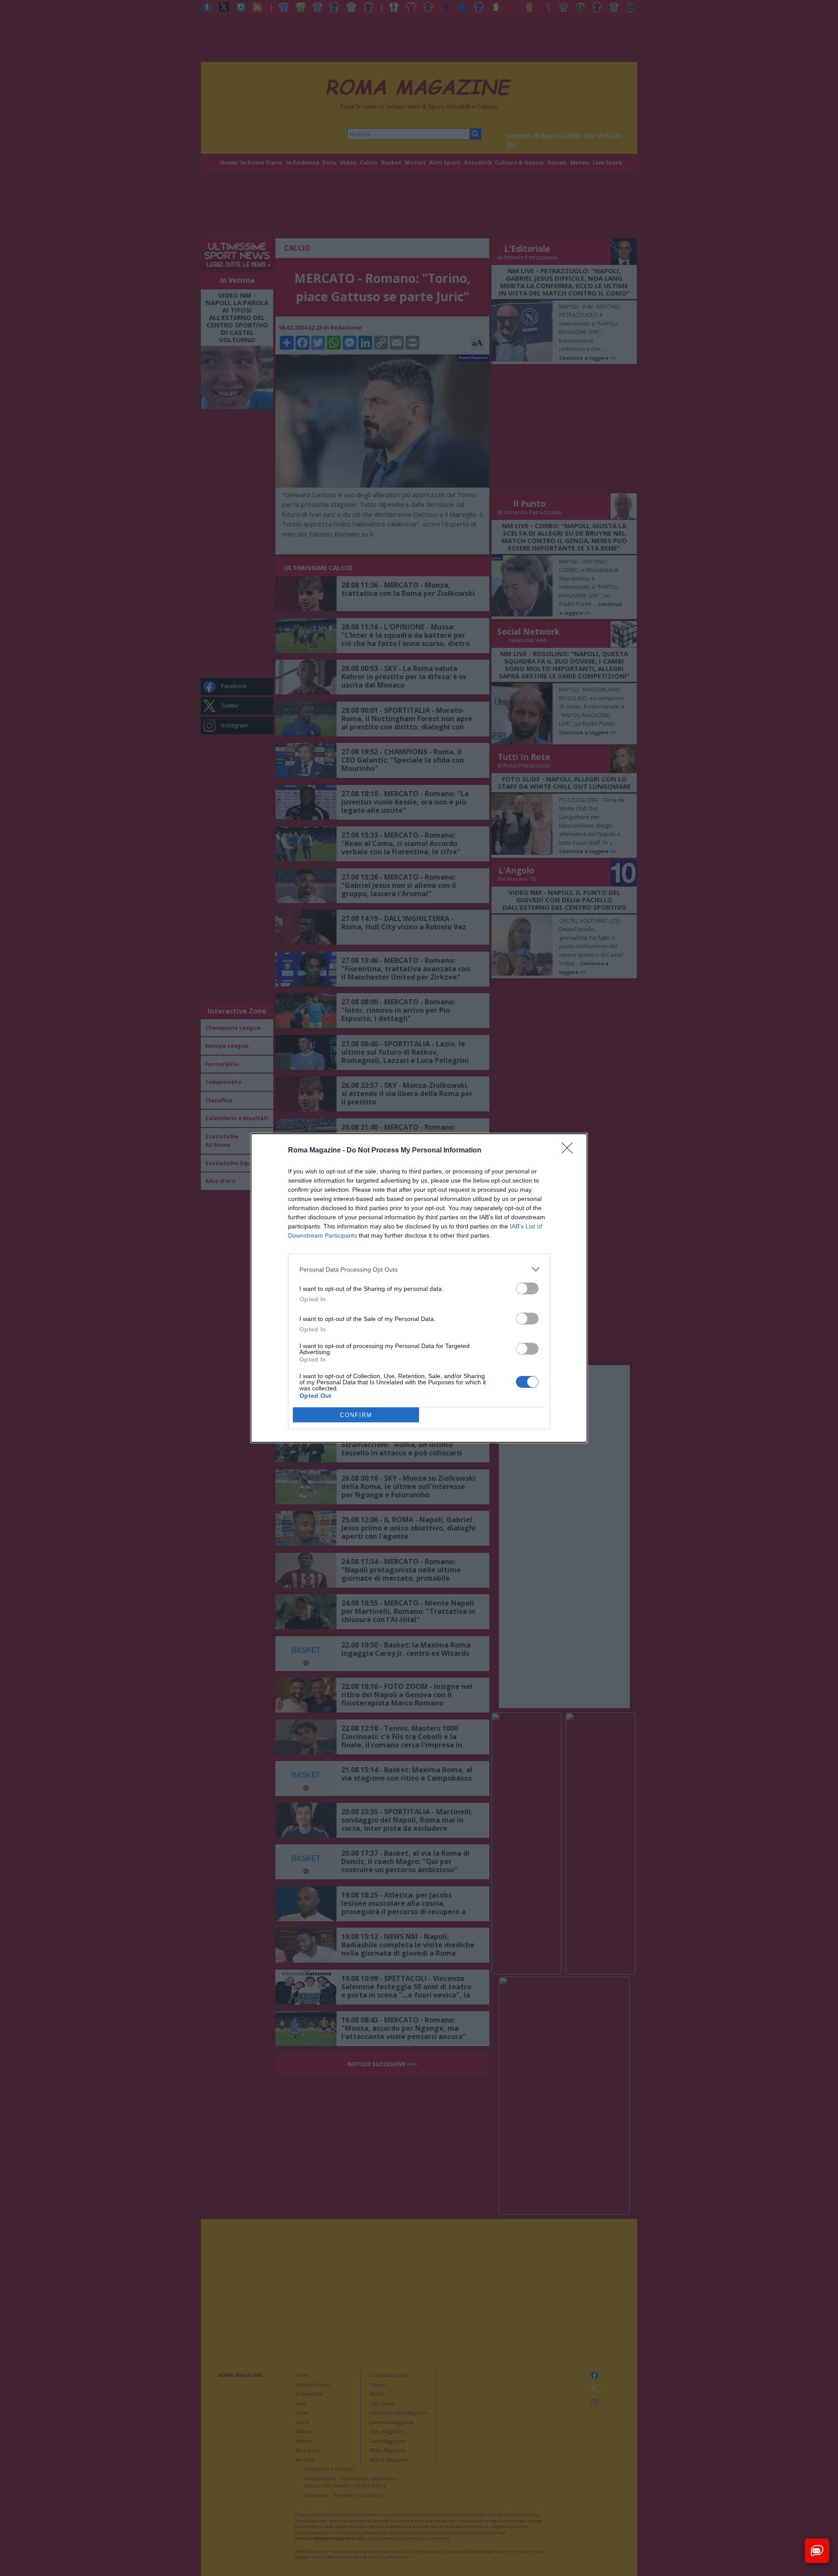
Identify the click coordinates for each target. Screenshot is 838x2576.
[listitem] (419, 1269)
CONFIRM (356, 1415)
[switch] (527, 1288)
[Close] (570, 1151)
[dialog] (419, 1288)
